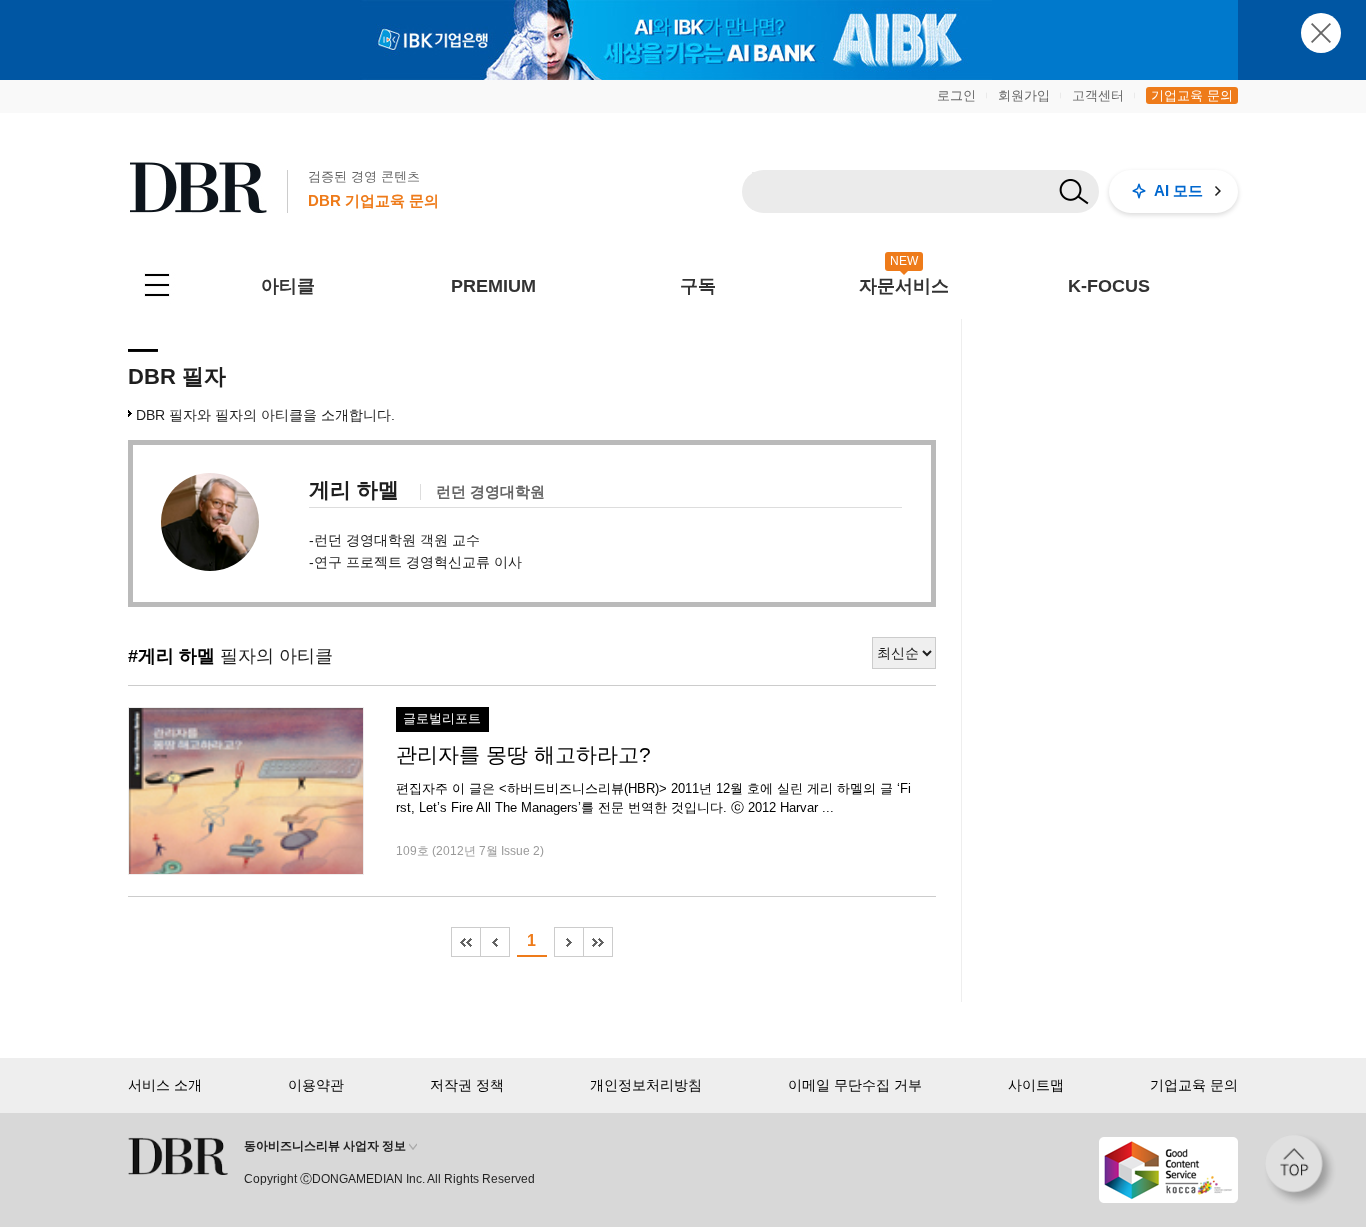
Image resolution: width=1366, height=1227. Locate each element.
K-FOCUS (1109, 286)
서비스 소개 (165, 1085)
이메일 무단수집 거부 (855, 1085)
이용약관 (316, 1085)
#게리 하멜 (171, 656)
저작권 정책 (467, 1085)
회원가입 (1024, 95)
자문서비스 (904, 286)
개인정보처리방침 (646, 1085)
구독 (698, 286)
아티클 (288, 286)
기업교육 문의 (1192, 95)
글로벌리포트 (442, 719)
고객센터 (1098, 95)
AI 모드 (1178, 190)
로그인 (956, 95)
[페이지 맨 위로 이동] (1300, 1170)
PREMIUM (493, 286)
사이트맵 (1036, 1085)
